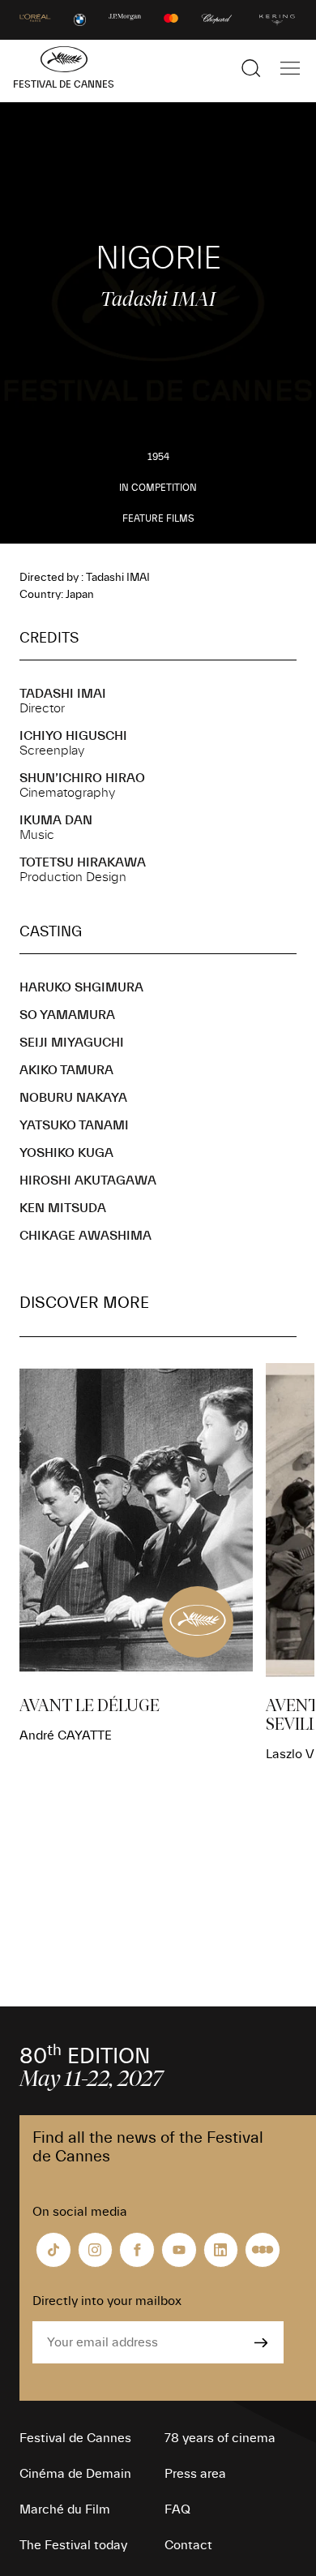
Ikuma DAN (56, 820)
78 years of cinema (220, 2438)
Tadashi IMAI (63, 694)
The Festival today (73, 2545)
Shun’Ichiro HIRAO (82, 778)
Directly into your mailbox (107, 2301)
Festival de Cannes (75, 2438)
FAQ (177, 2509)
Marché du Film (65, 2509)
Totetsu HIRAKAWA (83, 862)
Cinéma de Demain (75, 2474)
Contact (188, 2545)
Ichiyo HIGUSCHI (73, 736)
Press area (195, 2474)
